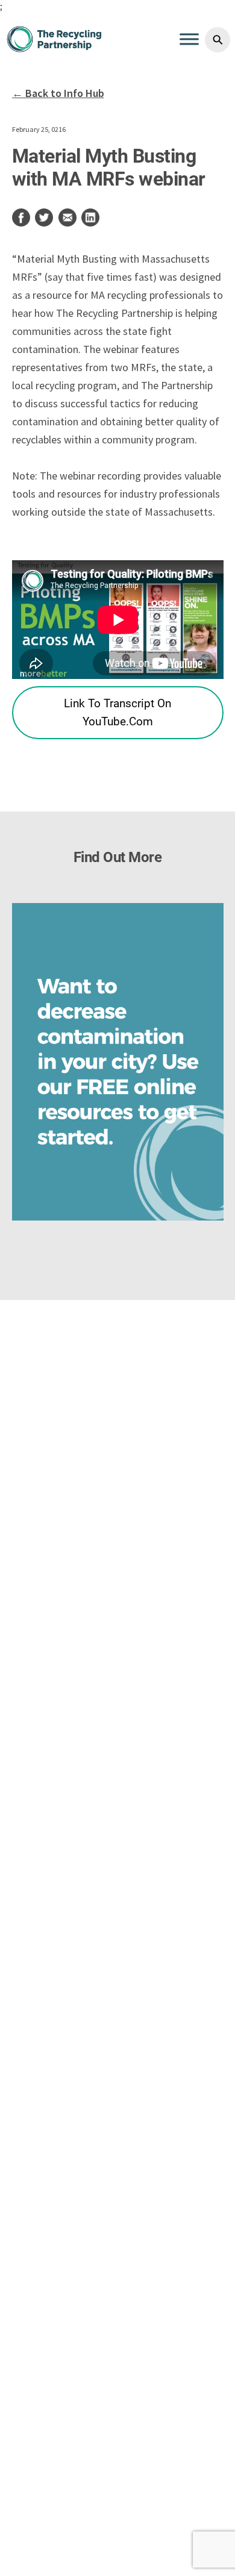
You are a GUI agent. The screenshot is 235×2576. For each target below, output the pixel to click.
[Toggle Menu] (189, 39)
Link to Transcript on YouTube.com (144, 712)
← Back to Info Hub (58, 93)
